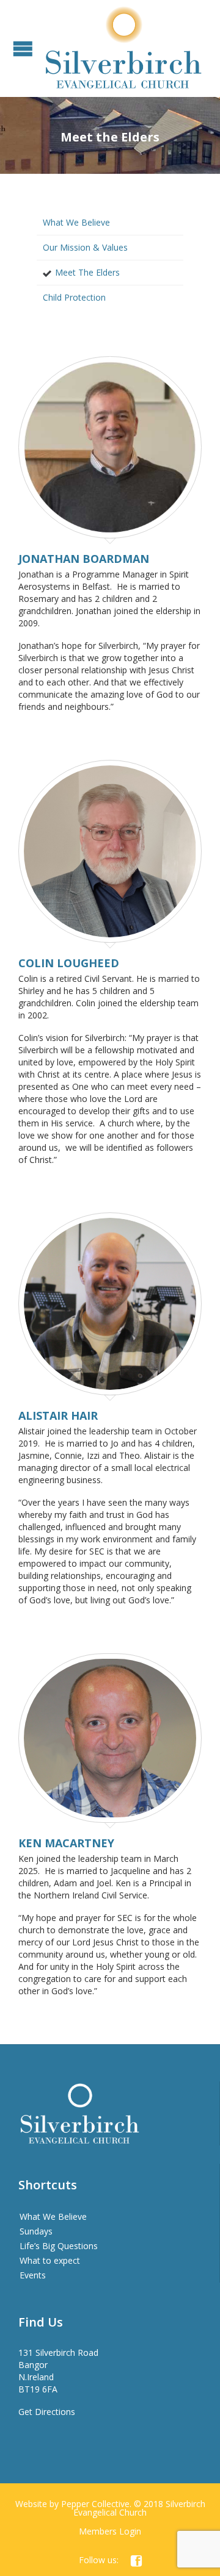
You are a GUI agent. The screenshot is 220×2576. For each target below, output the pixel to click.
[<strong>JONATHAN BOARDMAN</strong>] (110, 450)
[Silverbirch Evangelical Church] (123, 48)
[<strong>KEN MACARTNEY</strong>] (110, 1741)
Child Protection (74, 297)
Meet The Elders (87, 272)
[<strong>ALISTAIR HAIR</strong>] (110, 1307)
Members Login (110, 2531)
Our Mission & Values (85, 247)
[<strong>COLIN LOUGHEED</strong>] (110, 854)
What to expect (50, 2260)
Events (33, 2275)
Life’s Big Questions (59, 2246)
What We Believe (76, 222)
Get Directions (47, 2412)
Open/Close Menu (23, 48)
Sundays (36, 2231)
